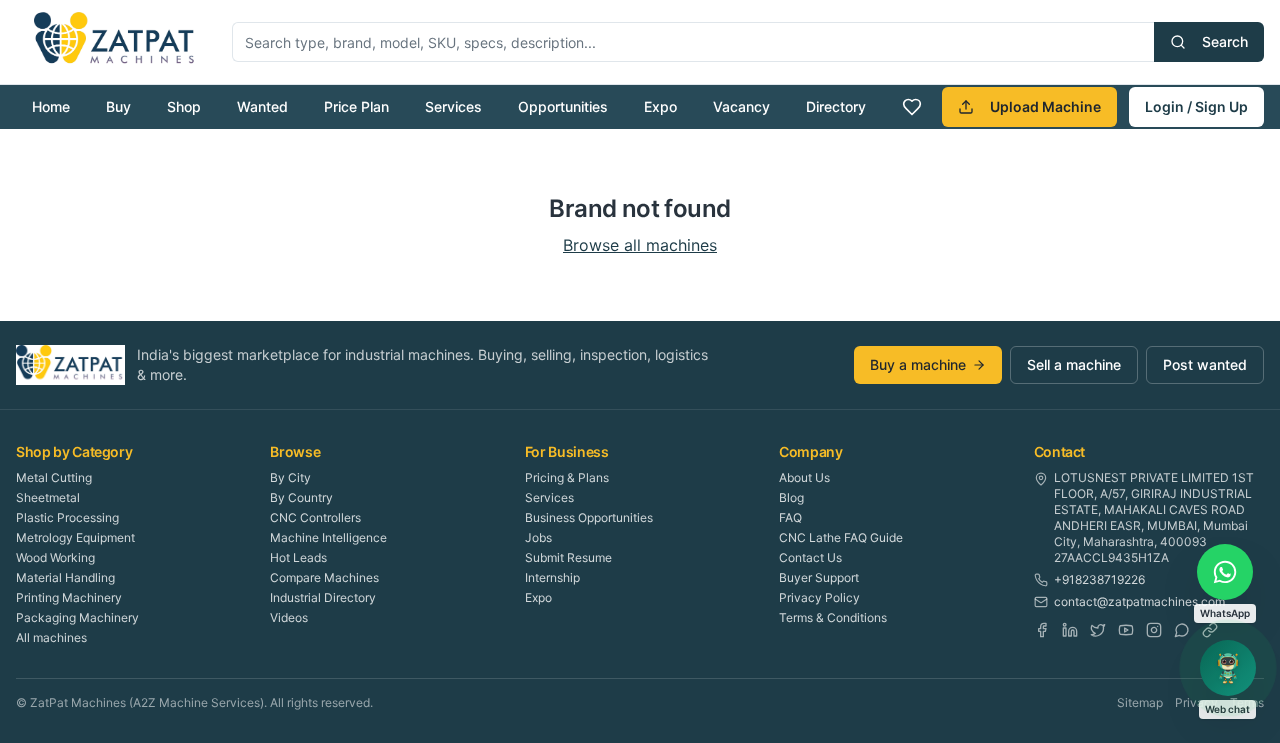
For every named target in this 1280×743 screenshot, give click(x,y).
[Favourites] (912, 107)
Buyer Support (819, 577)
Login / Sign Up (1196, 106)
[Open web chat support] (1228, 668)
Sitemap (1140, 702)
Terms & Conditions (833, 617)
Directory (836, 106)
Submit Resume (568, 557)
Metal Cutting (54, 477)
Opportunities (563, 106)
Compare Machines (324, 577)
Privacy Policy (819, 597)
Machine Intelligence (328, 537)
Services (453, 106)
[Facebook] (1042, 630)
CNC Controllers (315, 517)
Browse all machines (640, 245)
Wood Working (55, 557)
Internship (552, 577)
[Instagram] (1154, 630)
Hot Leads (298, 557)
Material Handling (65, 577)
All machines (51, 637)
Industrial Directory (323, 597)
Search (1225, 41)
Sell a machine (1074, 364)
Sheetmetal (48, 497)
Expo (660, 106)
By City (290, 477)
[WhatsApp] (1182, 630)
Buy (118, 106)
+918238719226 (1099, 579)
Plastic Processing (67, 517)
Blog (791, 497)
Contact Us (810, 557)
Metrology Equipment (75, 537)
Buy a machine (918, 364)
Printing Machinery (69, 597)
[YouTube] (1126, 630)
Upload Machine (1045, 106)
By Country (301, 497)
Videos (289, 617)
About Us (804, 477)
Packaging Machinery (77, 617)
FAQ (790, 517)
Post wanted (1205, 364)
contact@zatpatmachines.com (1139, 601)
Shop (184, 106)
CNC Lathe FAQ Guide (841, 537)
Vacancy (741, 106)
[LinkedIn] (1070, 630)
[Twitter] (1098, 630)
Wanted (262, 106)
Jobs (538, 537)
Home (51, 106)
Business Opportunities (589, 517)
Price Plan (356, 106)
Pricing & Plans (567, 477)
